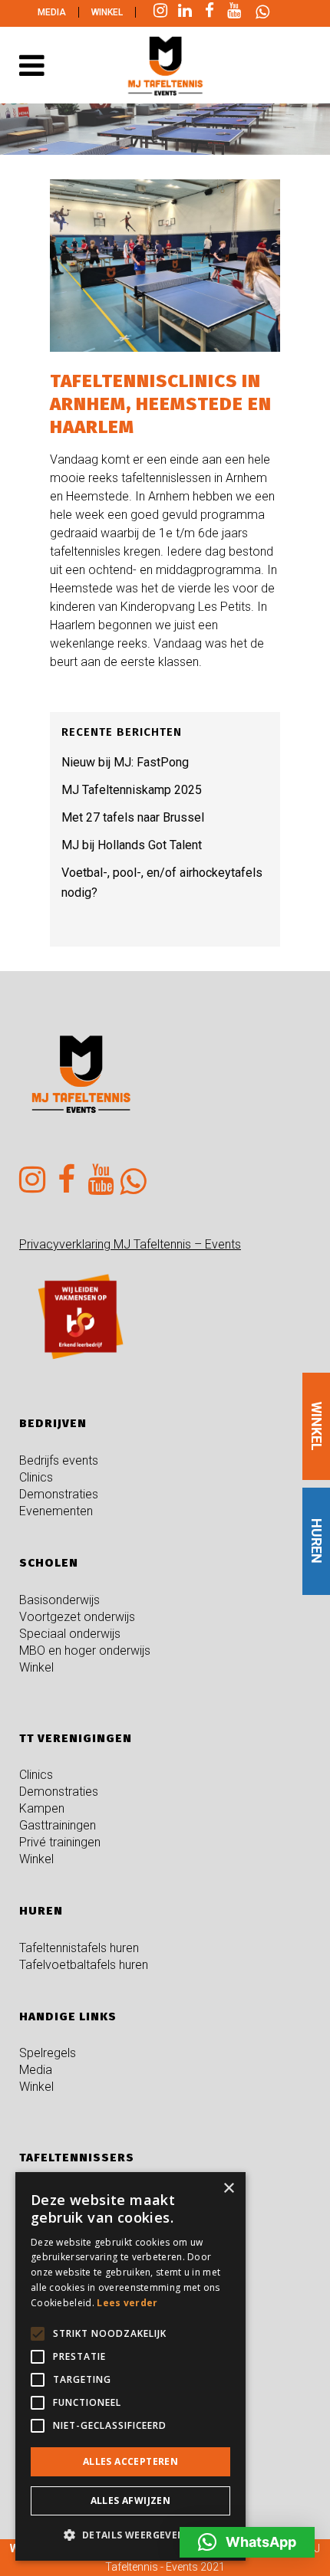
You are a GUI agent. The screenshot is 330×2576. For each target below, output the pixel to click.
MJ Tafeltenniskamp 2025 (132, 790)
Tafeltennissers (77, 2158)
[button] (247, 2542)
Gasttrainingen (58, 1825)
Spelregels (48, 2053)
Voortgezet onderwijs (77, 1617)
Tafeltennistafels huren (79, 1948)
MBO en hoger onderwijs (85, 1651)
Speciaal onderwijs (70, 1634)
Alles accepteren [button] (130, 2461)
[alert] (130, 2366)
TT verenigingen (76, 1738)
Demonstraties (59, 1494)
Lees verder (127, 2303)
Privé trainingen (60, 1842)
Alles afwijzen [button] (131, 2501)
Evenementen (56, 1511)
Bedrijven (53, 1423)
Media (52, 12)
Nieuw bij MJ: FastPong (125, 762)
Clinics (36, 1477)
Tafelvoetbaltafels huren (84, 1965)
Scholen (49, 1563)
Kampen (42, 1808)
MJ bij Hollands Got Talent (132, 845)
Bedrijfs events (59, 1460)
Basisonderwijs (59, 1600)
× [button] (228, 2189)
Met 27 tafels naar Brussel (133, 817)
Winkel (107, 12)
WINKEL (317, 1426)
